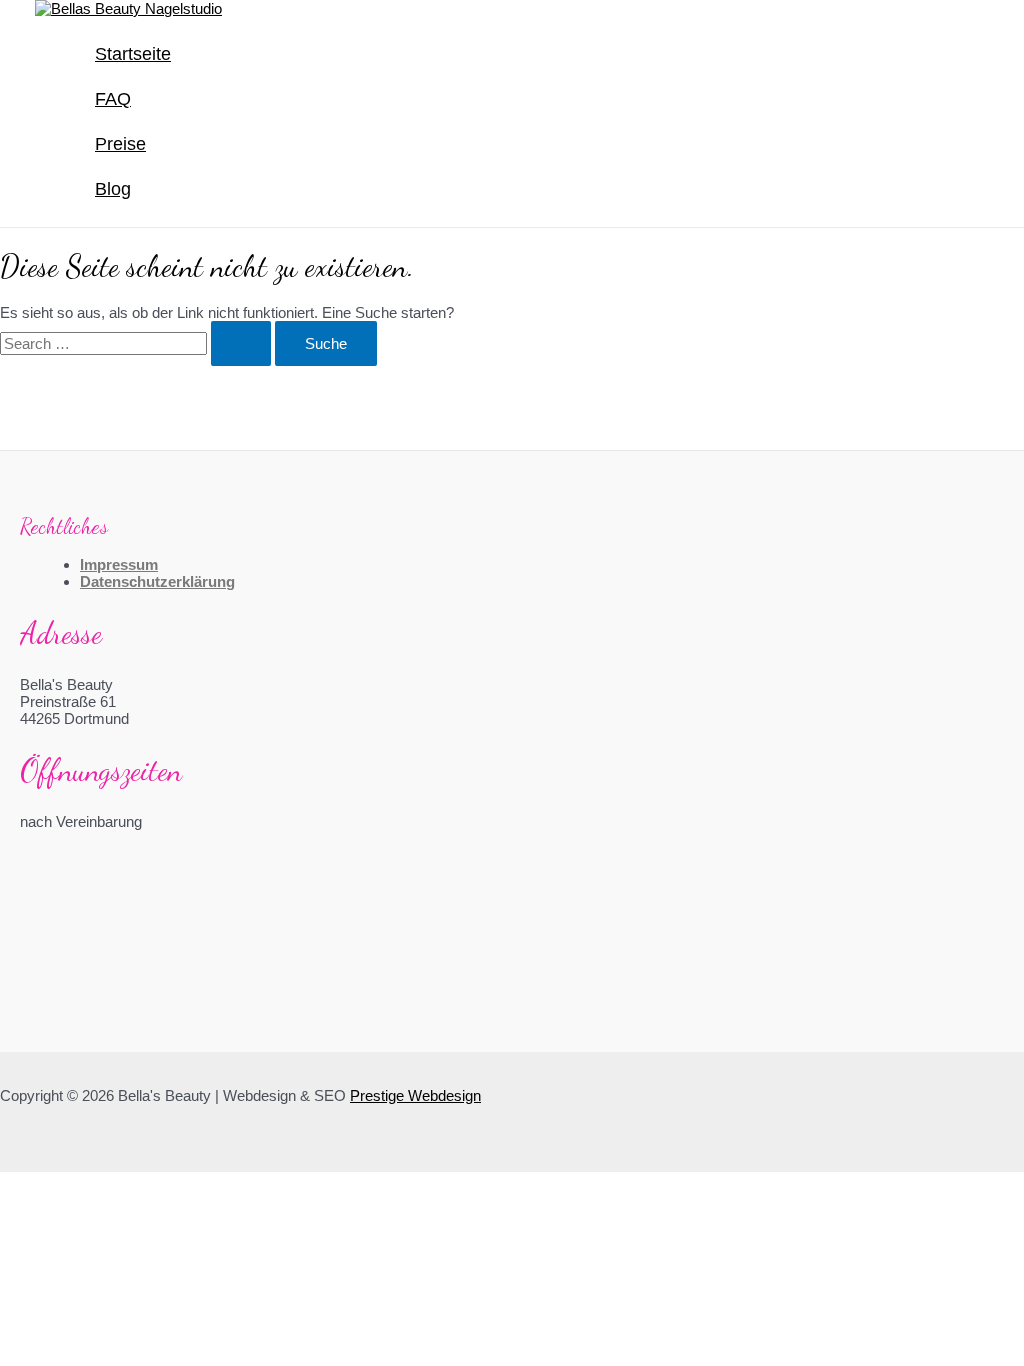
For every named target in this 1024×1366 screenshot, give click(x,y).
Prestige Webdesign (415, 1095)
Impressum (119, 564)
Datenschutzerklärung (157, 581)
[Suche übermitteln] (241, 343)
